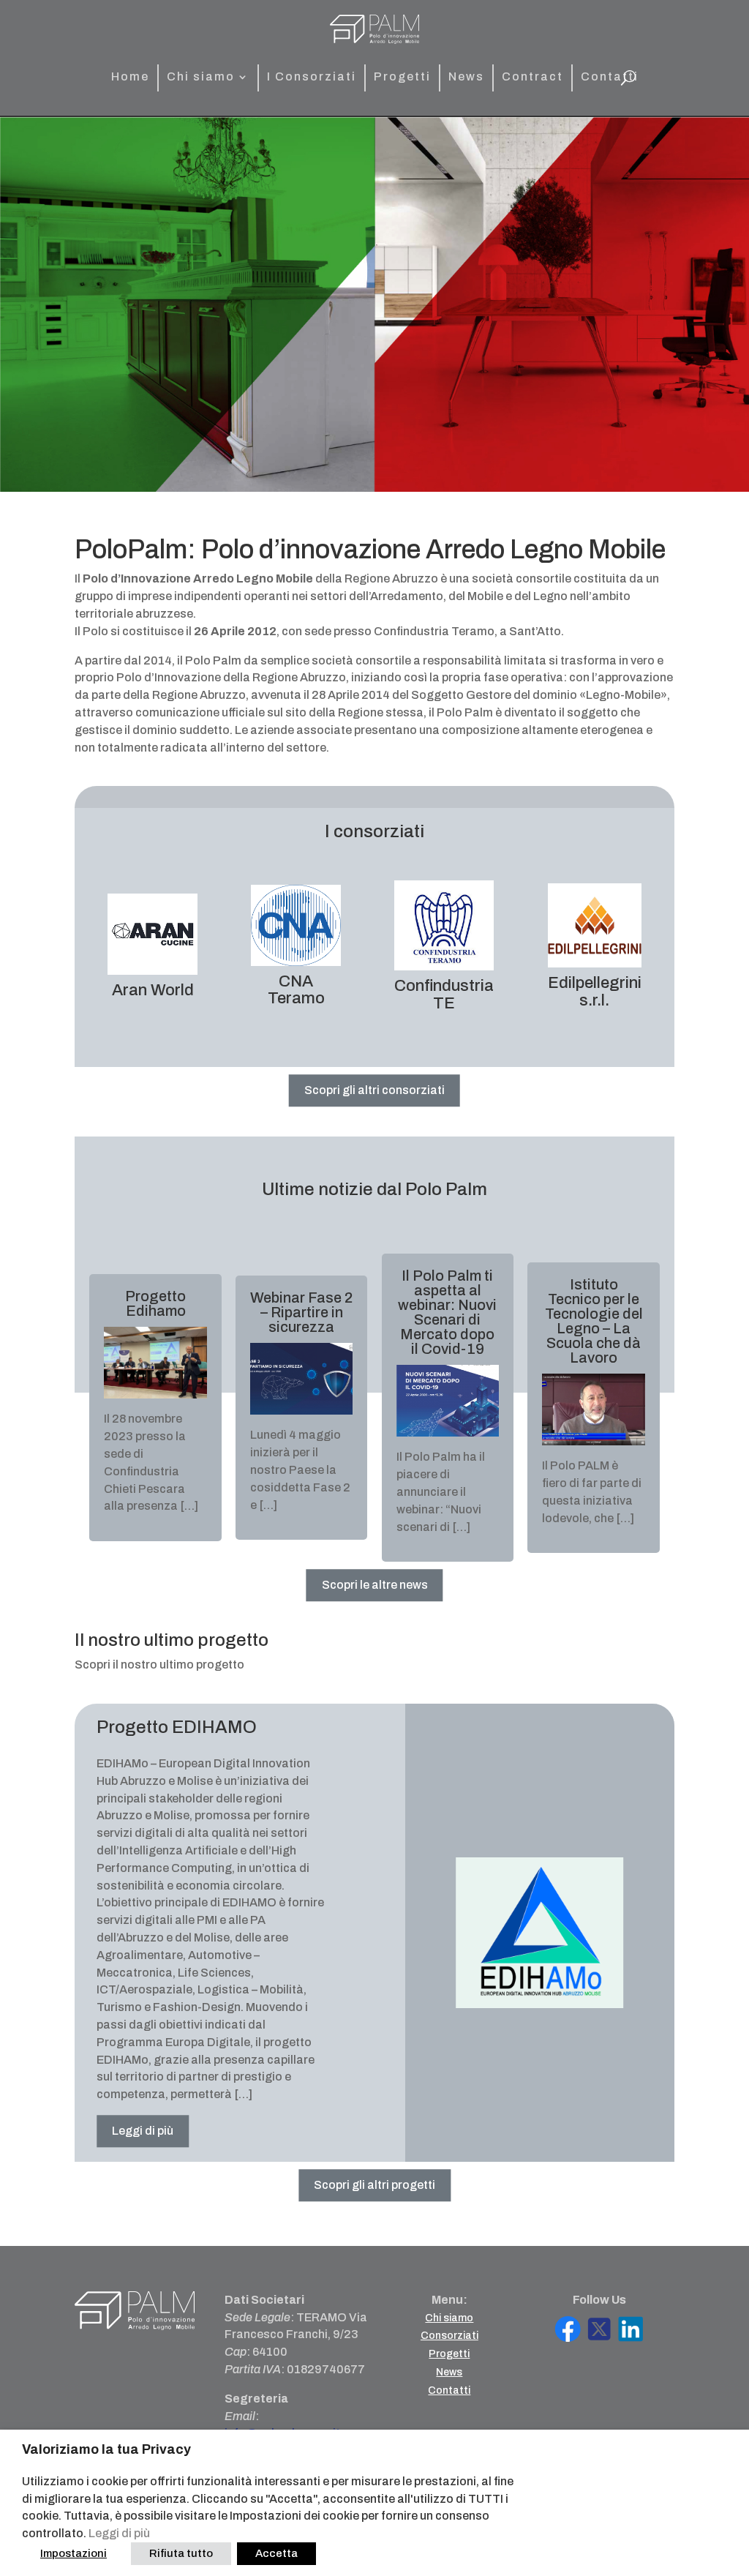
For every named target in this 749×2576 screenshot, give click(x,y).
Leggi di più (119, 2533)
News (466, 77)
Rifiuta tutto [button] (181, 2553)
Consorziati (449, 2336)
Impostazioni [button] (74, 2553)
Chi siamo (201, 77)
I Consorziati (312, 77)
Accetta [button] (276, 2553)
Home (130, 77)
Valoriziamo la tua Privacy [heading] (106, 2449)
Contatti (610, 77)
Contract (532, 77)
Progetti (402, 77)
